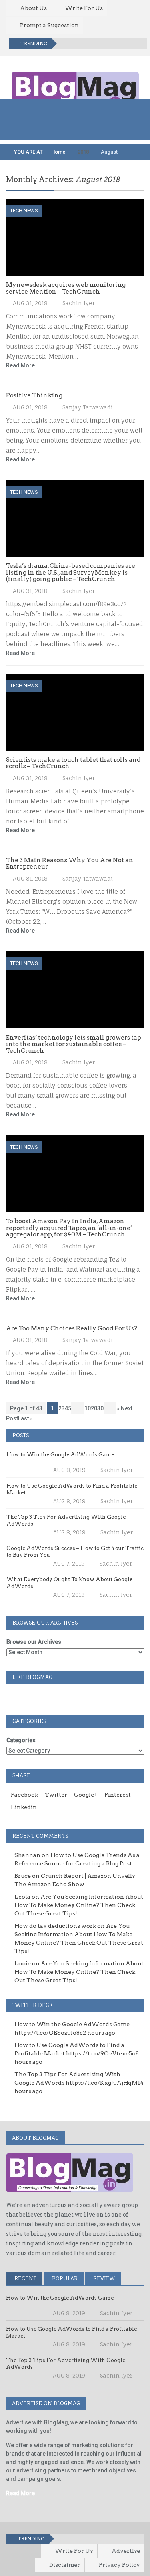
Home (58, 152)
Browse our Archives (34, 1642)
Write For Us (84, 8)
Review (103, 2278)
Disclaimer (65, 2565)
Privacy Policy (119, 2565)
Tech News (24, 211)
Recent (25, 2278)
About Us (33, 8)
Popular (64, 2278)
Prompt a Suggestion (49, 25)
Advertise (126, 2551)
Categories (21, 1740)
